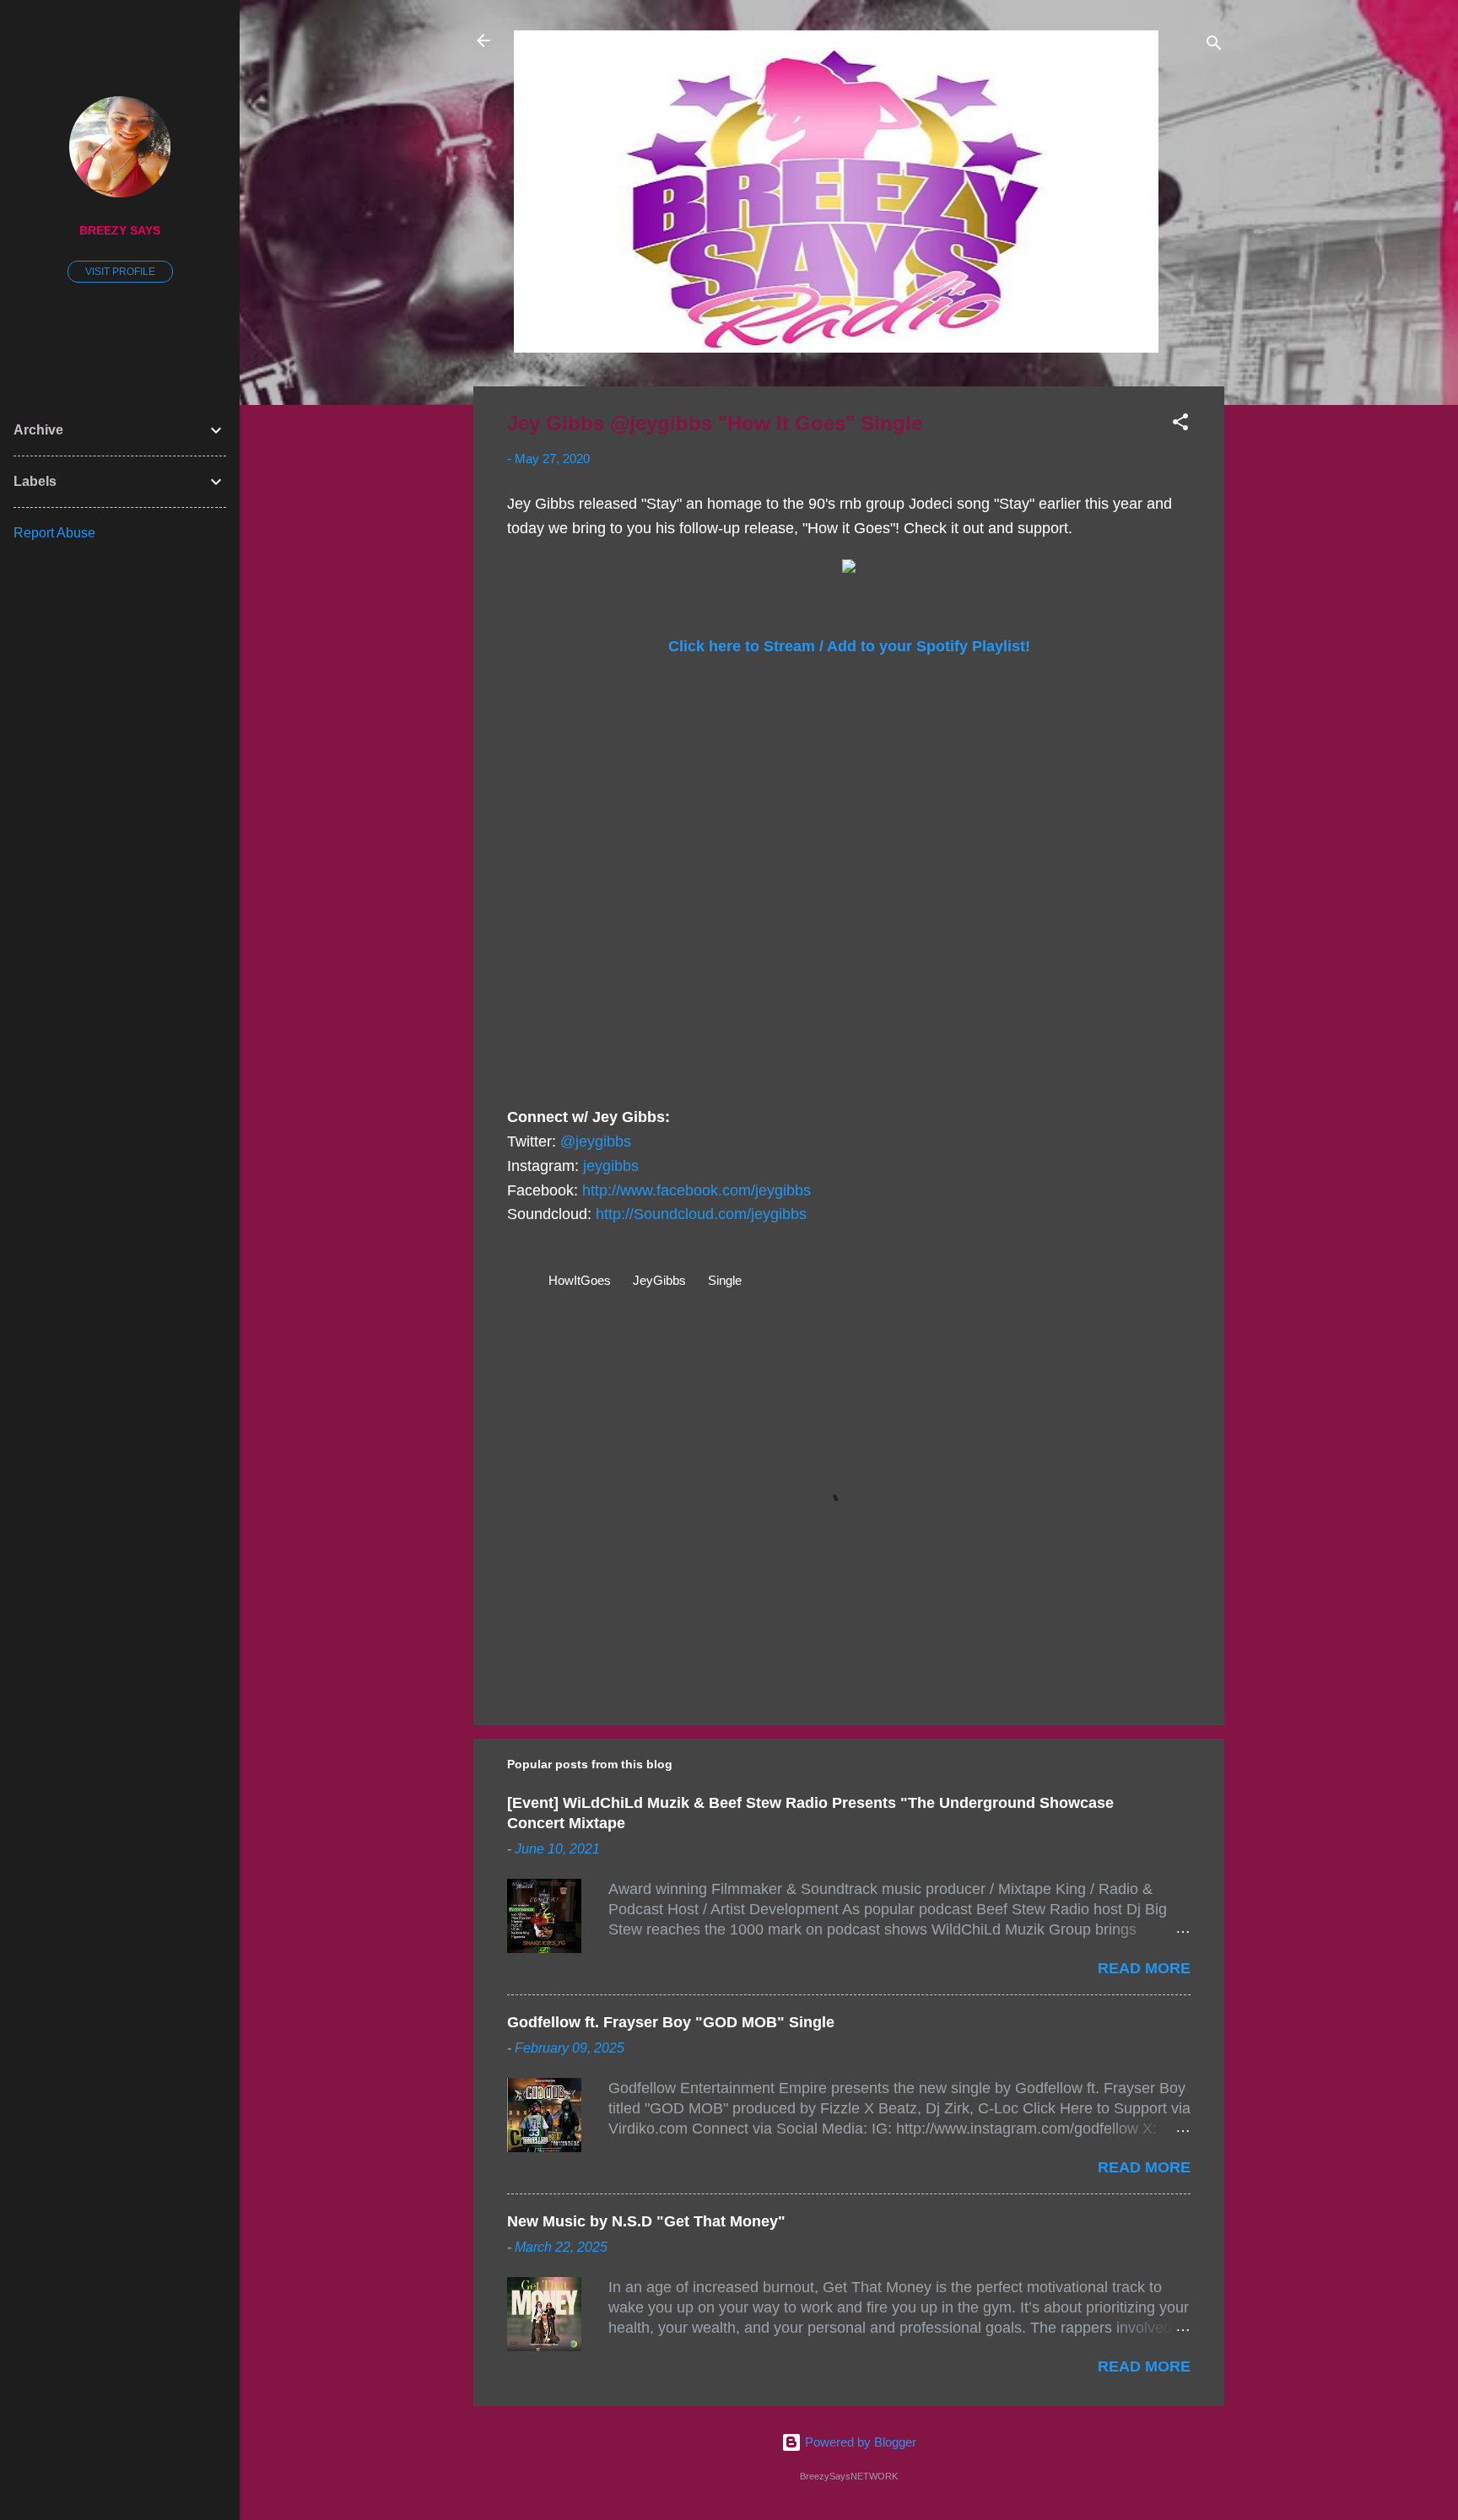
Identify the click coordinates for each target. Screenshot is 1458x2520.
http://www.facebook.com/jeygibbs (697, 1190)
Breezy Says (120, 231)
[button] (1180, 425)
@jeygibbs (596, 1141)
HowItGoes (580, 1280)
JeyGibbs (659, 1280)
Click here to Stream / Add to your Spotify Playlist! (849, 646)
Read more (1144, 1968)
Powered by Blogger (859, 2442)
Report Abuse (54, 533)
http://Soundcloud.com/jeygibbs (701, 1214)
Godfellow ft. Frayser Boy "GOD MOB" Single (671, 2022)
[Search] (1214, 46)
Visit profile (120, 272)
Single (725, 1280)
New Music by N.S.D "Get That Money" (646, 2221)
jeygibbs (611, 1166)
